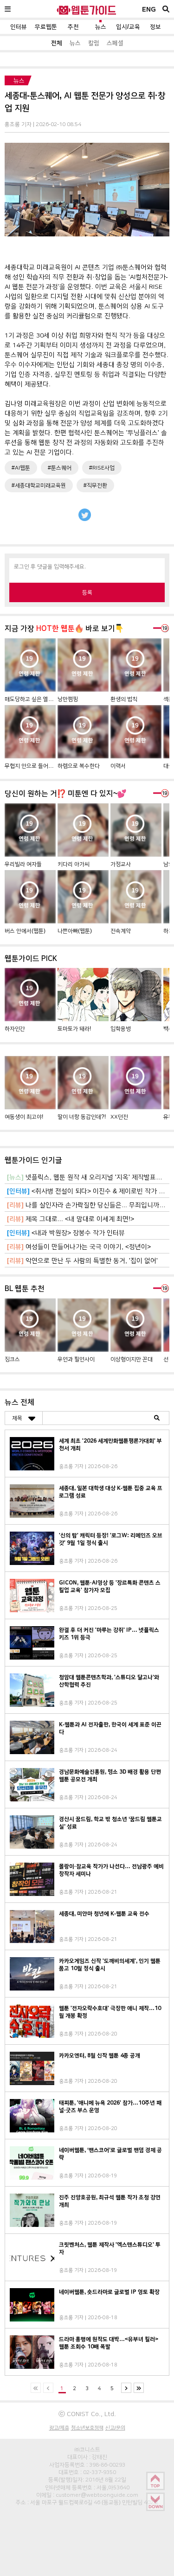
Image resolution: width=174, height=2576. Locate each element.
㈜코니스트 (87, 2449)
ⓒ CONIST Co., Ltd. (87, 2414)
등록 (87, 592)
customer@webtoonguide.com (97, 2495)
